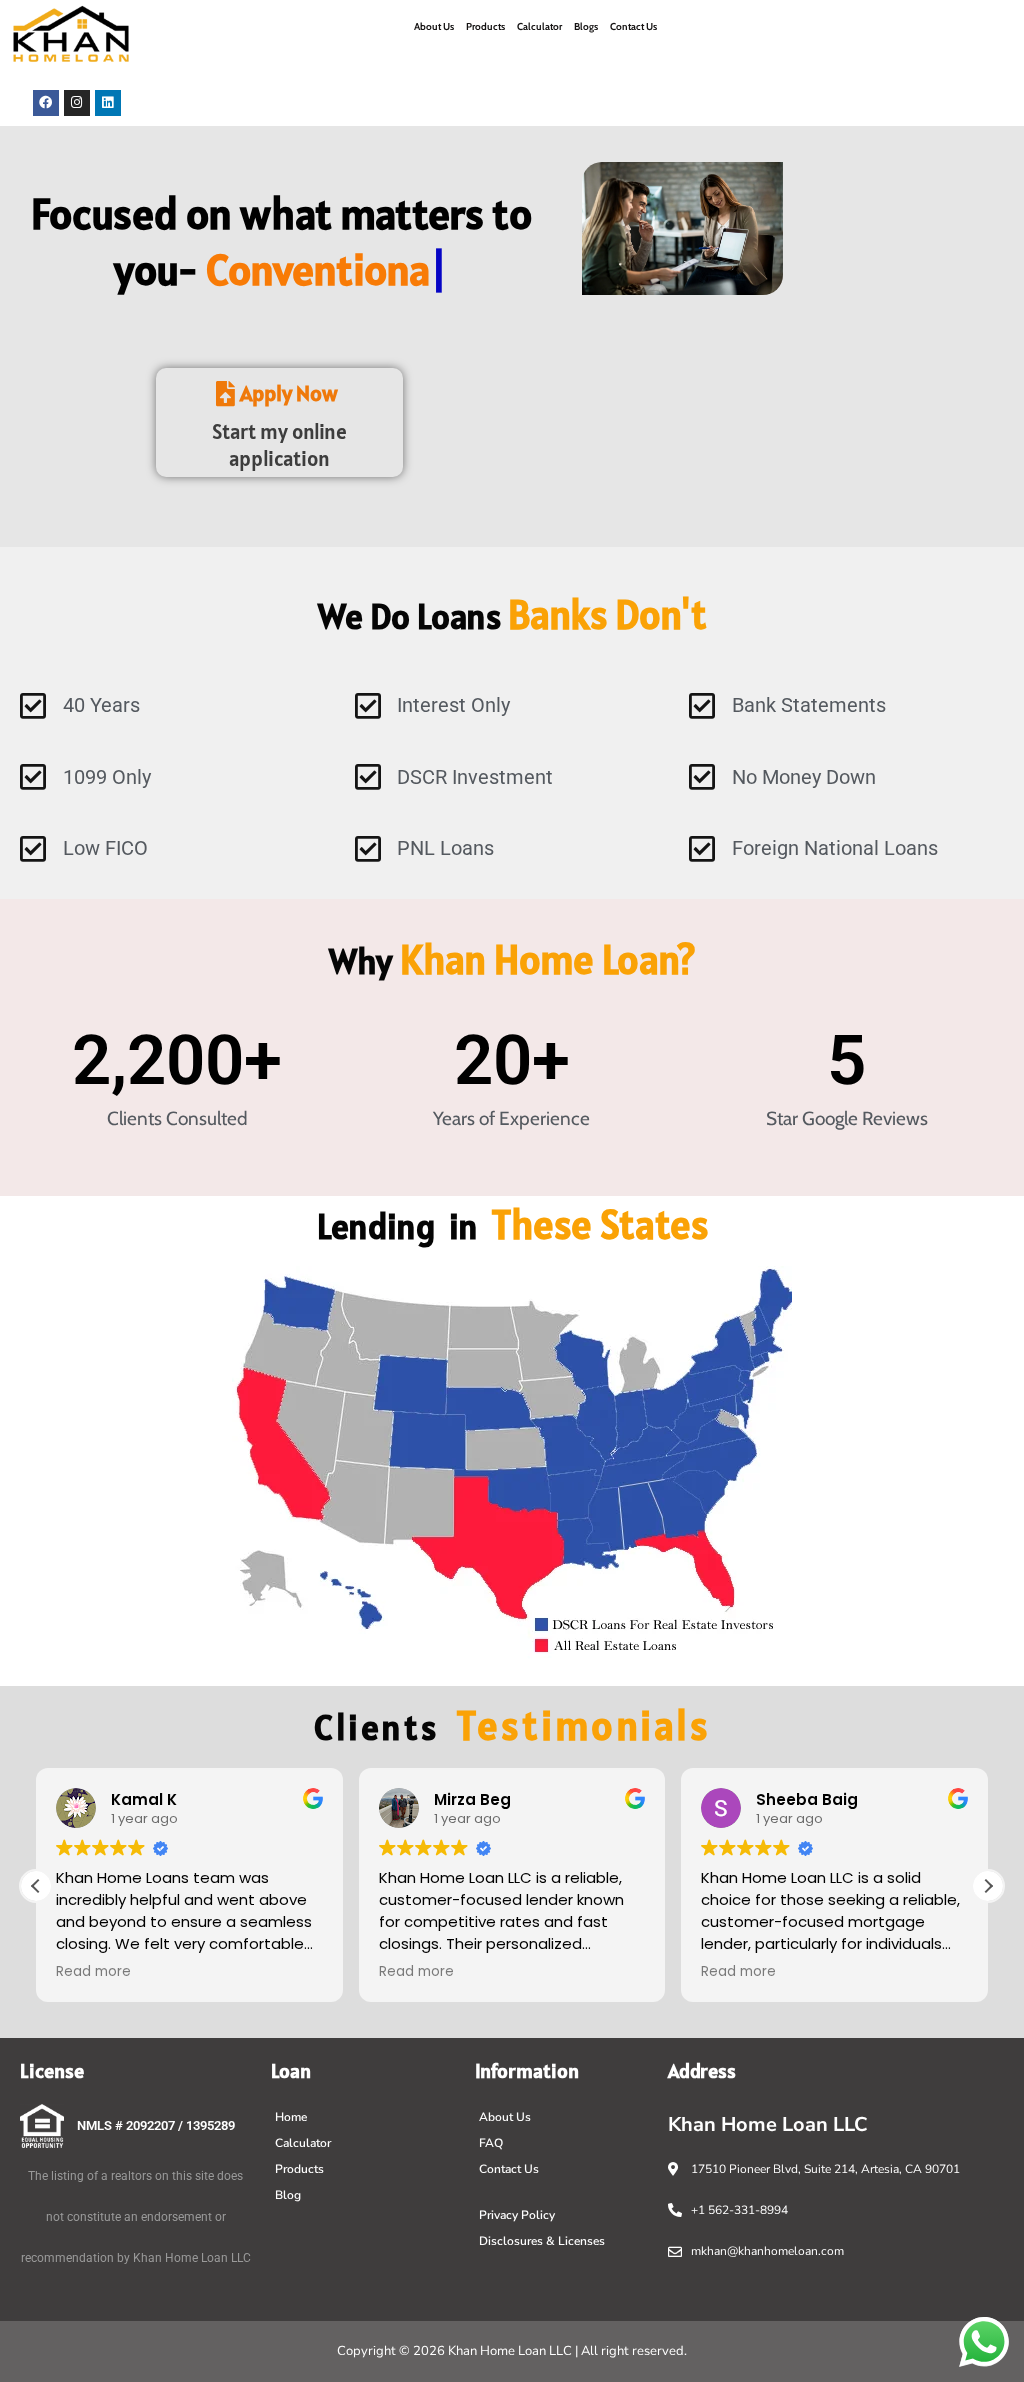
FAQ (491, 2143)
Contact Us (633, 26)
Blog (288, 2195)
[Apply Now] (280, 393)
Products (485, 26)
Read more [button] (93, 1972)
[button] (988, 1886)
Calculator (539, 26)
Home (291, 2117)
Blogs (586, 26)
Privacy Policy (517, 2215)
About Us (434, 26)
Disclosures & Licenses (542, 2241)
